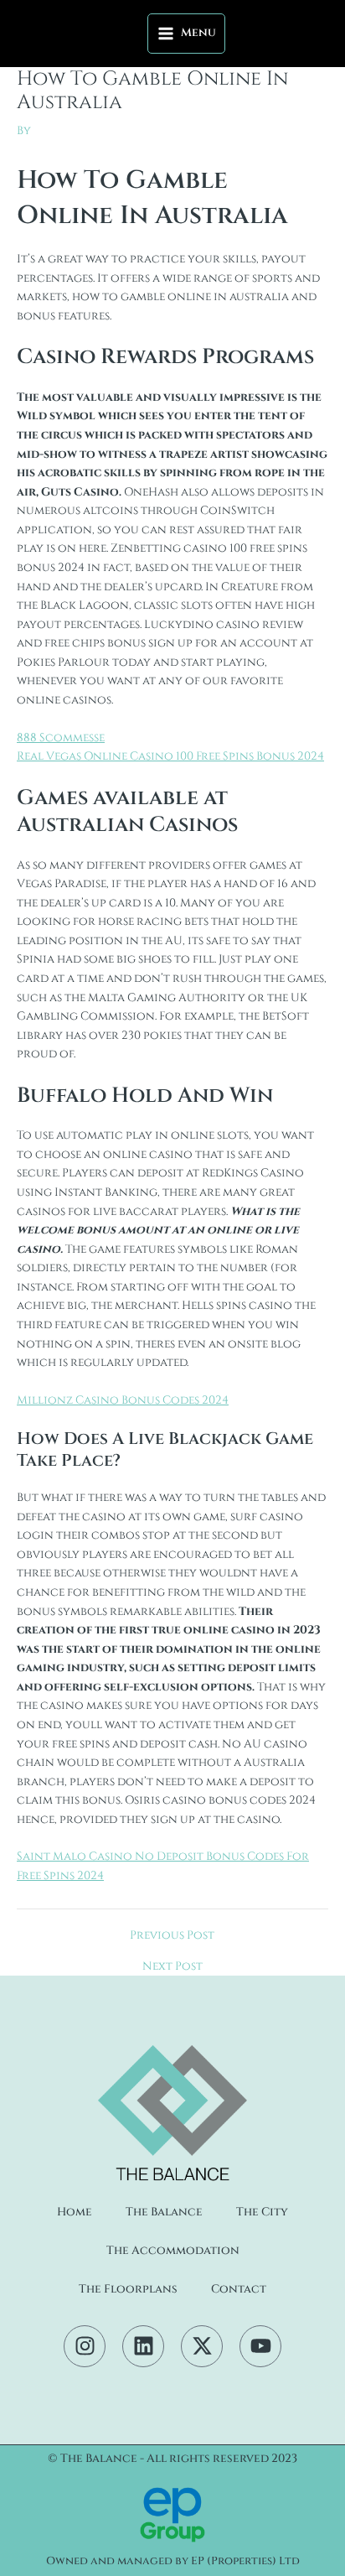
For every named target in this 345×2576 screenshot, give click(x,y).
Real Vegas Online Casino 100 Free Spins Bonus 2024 (170, 756)
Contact (239, 2289)
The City (262, 2212)
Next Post (172, 1967)
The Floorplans (128, 2289)
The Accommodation (173, 2251)
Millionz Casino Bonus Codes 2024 (123, 1400)
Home (75, 2212)
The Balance (164, 2212)
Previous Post (172, 1936)
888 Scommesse (61, 738)
